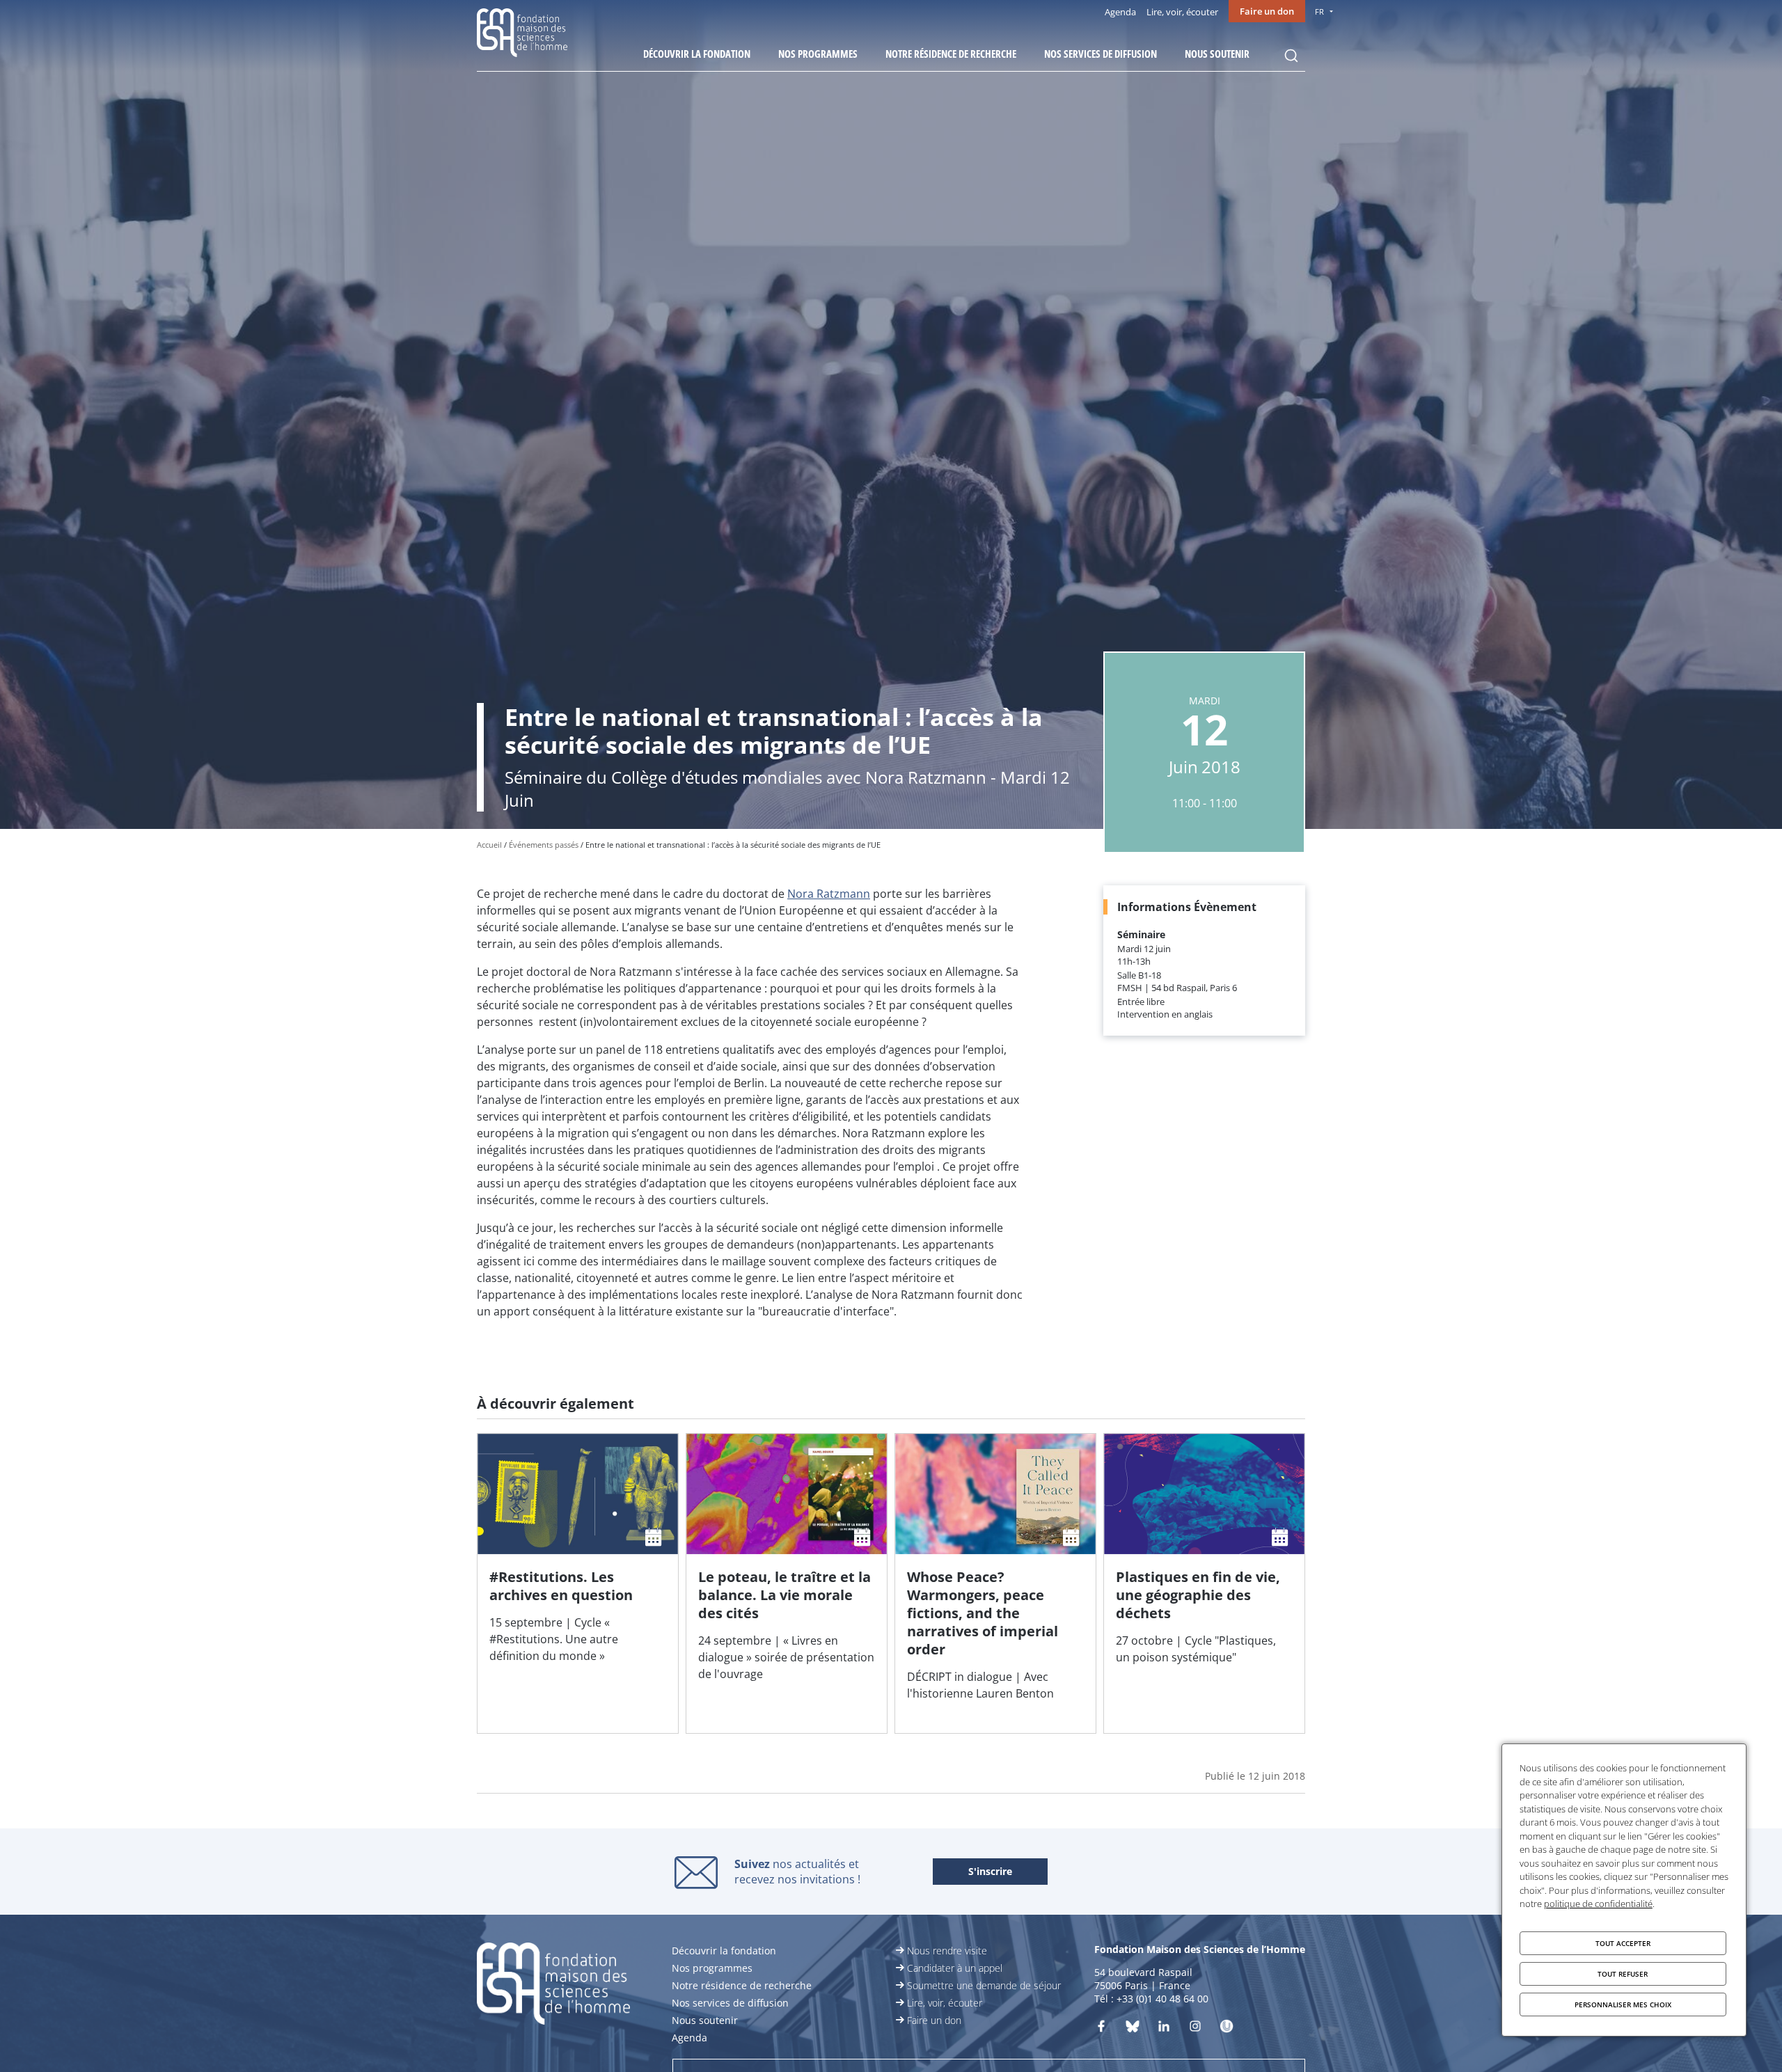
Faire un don (1267, 11)
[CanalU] (1227, 2029)
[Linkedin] (1164, 2029)
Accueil (489, 845)
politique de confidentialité (1598, 1904)
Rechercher (1291, 56)
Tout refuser (1623, 1974)
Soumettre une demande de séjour (984, 1985)
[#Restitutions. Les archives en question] (578, 1583)
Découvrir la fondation (697, 54)
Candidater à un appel (955, 1968)
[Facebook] (1101, 2029)
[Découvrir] (1195, 2029)
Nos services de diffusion (1101, 54)
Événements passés (544, 845)
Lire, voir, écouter (1182, 12)
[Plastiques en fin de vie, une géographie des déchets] (1204, 1583)
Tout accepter (1623, 1943)
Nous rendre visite (947, 1951)
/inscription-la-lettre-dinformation (990, 1872)
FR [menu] (1319, 11)
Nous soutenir (1217, 54)
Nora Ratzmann (829, 894)
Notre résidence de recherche (951, 54)
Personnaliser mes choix (1623, 2004)
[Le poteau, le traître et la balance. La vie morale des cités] (787, 1583)
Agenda (1120, 12)
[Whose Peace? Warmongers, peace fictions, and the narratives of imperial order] (995, 1583)
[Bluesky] (1133, 2029)
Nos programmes (818, 54)
